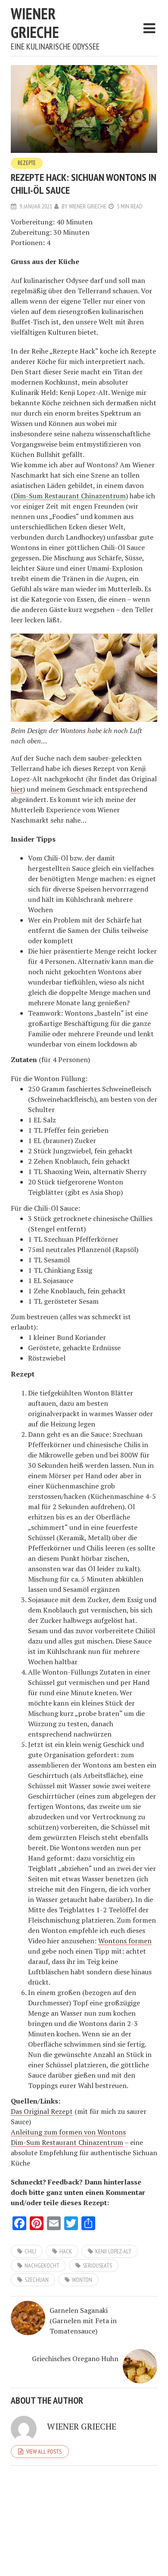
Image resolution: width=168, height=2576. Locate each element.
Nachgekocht (42, 2265)
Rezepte (27, 163)
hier (17, 789)
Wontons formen (125, 1941)
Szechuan (37, 2280)
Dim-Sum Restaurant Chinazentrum (70, 496)
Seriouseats (97, 2265)
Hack (66, 2251)
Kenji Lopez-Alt (113, 2251)
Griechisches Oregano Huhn (75, 2358)
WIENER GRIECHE (35, 23)
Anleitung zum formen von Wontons (68, 2132)
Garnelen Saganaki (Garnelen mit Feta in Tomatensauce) (83, 2321)
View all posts (44, 2452)
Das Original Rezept (42, 2111)
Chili (30, 2251)
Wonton (82, 2280)
